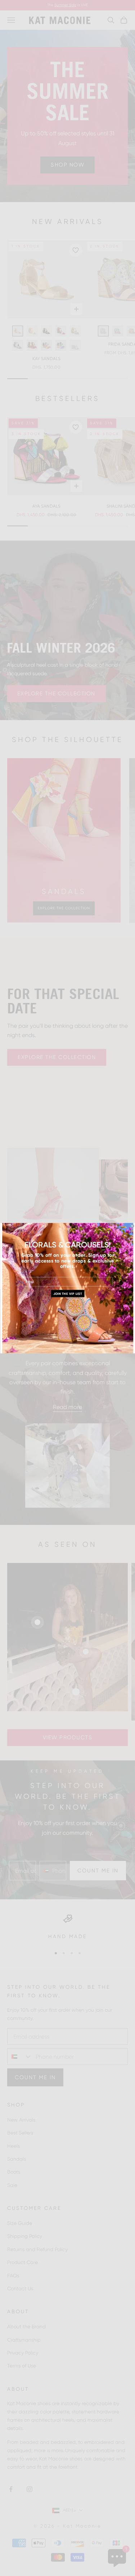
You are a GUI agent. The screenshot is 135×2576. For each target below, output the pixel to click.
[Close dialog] (132, 1226)
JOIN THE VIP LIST (67, 1294)
